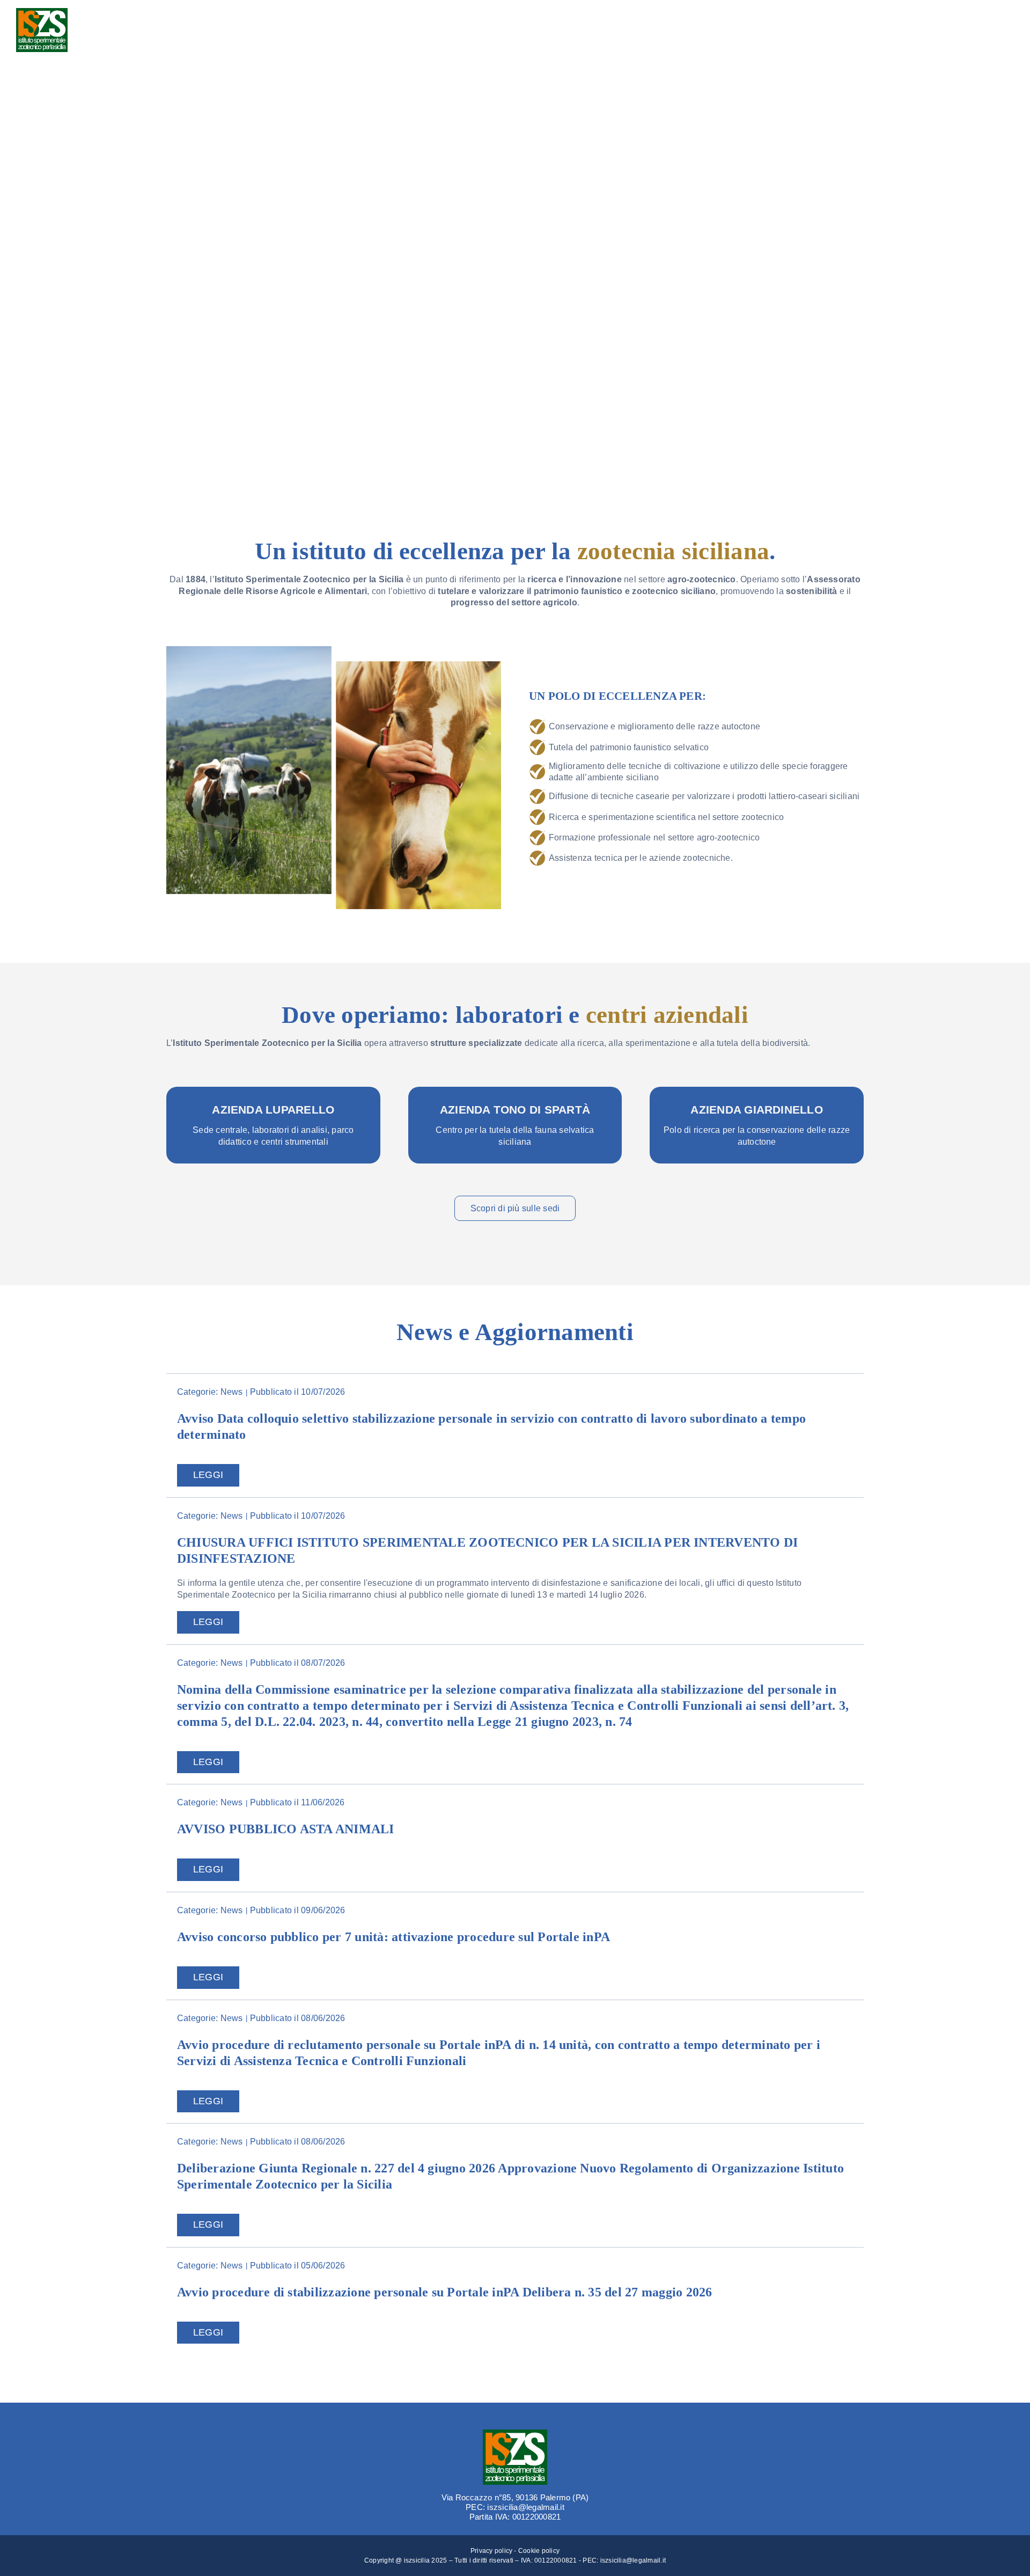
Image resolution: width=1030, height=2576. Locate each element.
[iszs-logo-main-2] (42, 12)
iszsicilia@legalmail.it (633, 2560)
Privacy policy (491, 2551)
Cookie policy (539, 2551)
